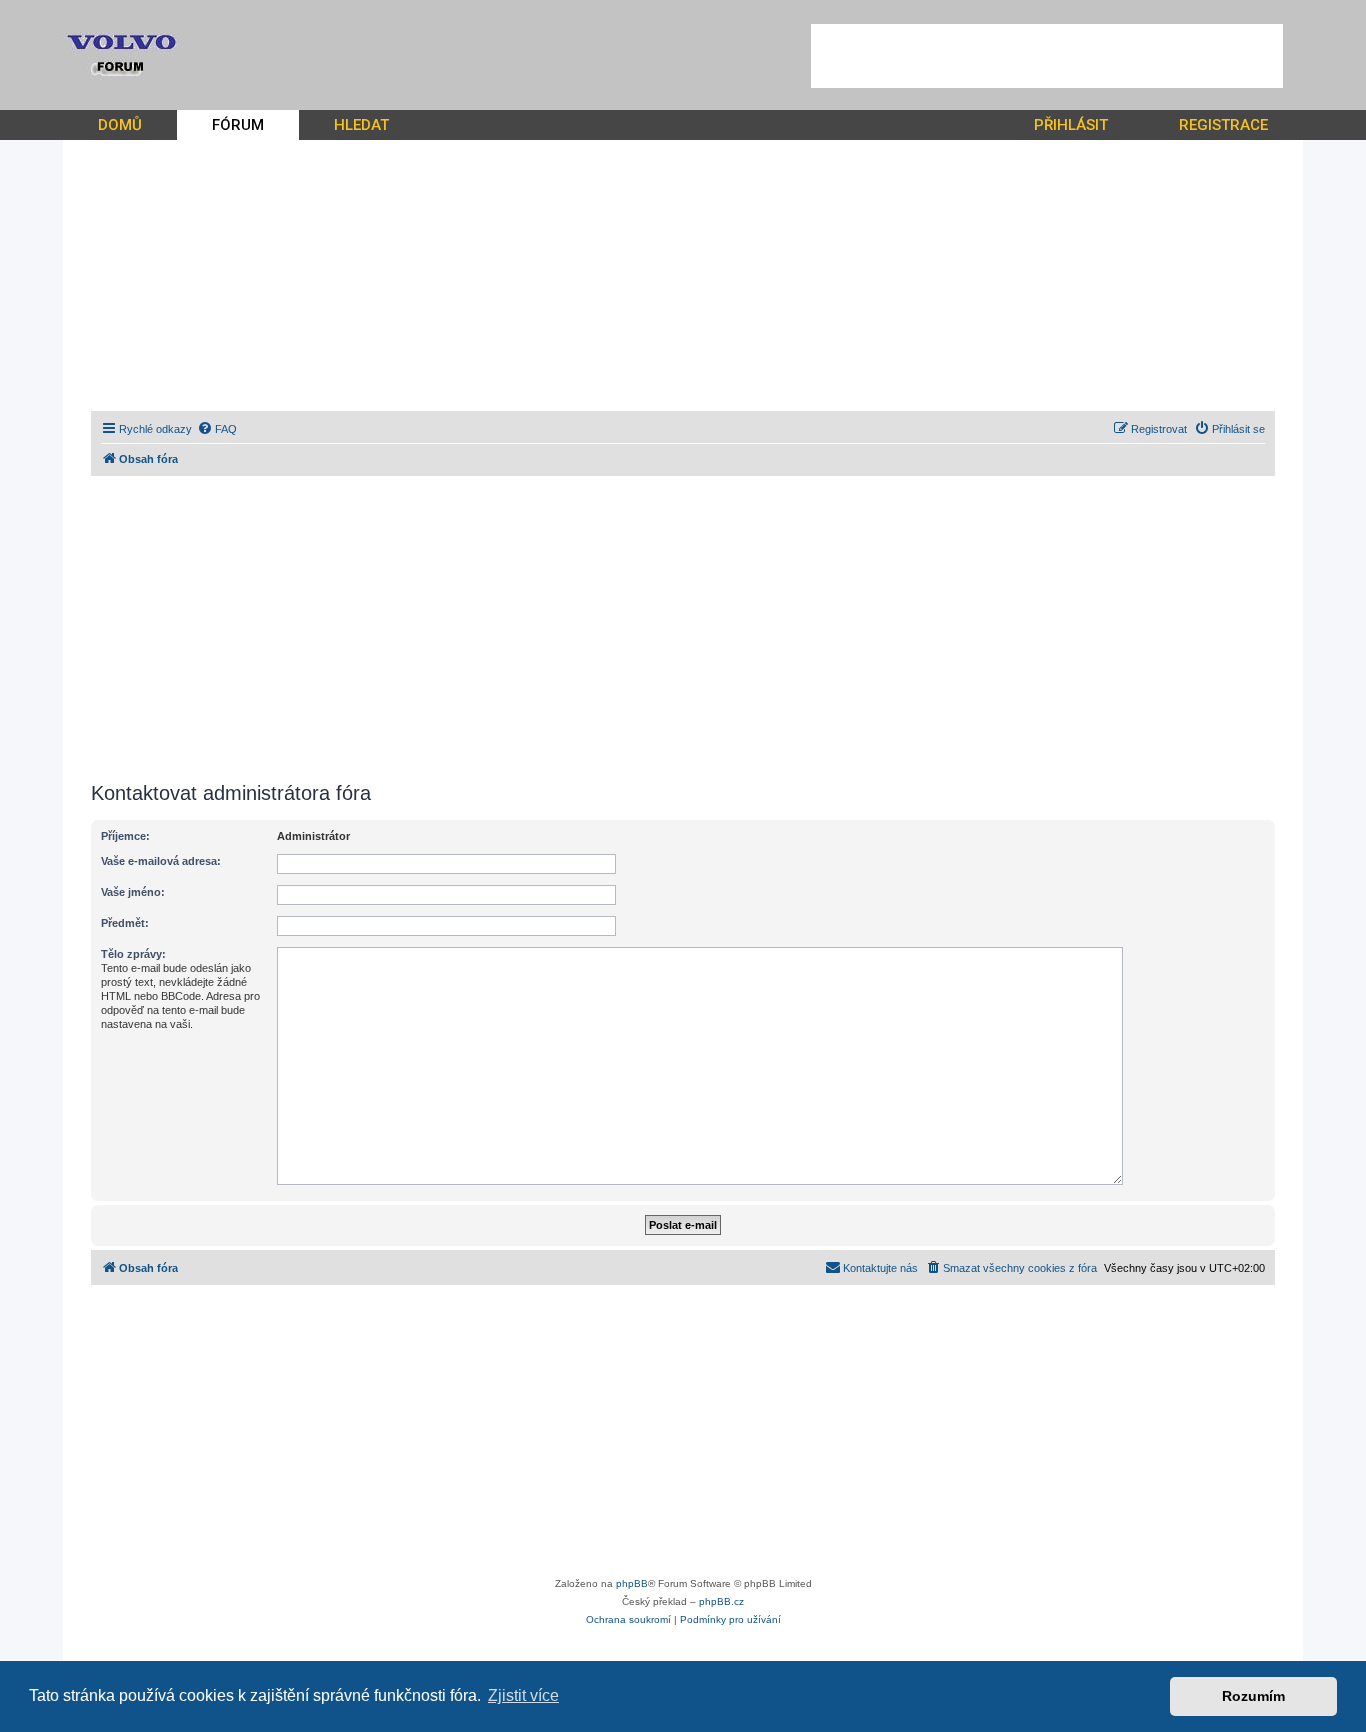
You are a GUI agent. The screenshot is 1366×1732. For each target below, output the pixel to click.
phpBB (632, 1583)
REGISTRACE (1223, 125)
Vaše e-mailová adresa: (161, 861)
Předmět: (125, 923)
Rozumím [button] (1253, 1696)
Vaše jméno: (133, 892)
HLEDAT (361, 125)
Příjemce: (125, 836)
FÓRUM (238, 125)
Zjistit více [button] (523, 1695)
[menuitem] (217, 429)
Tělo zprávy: (133, 954)
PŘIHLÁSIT (1071, 125)
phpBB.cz (721, 1601)
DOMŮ (120, 125)
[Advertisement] (1047, 56)
